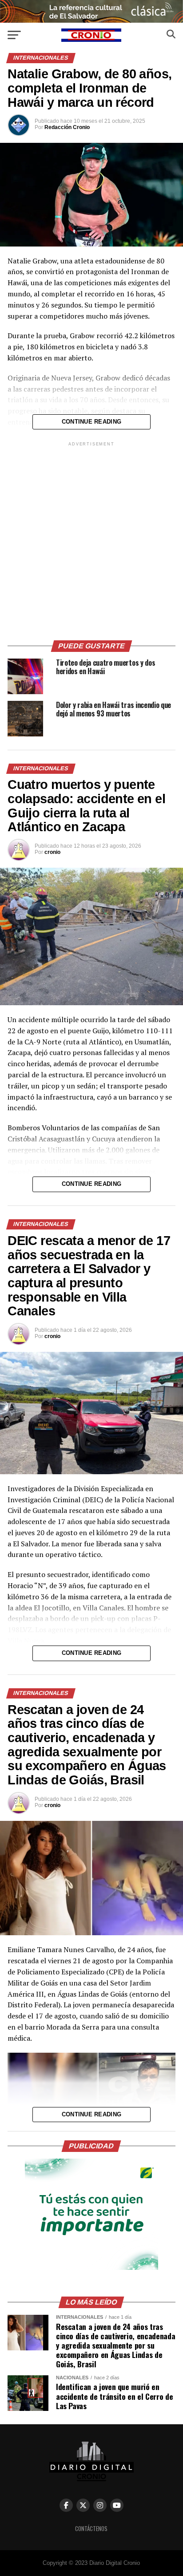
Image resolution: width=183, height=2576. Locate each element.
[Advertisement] (91, 540)
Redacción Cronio (67, 127)
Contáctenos (91, 2529)
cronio (52, 852)
